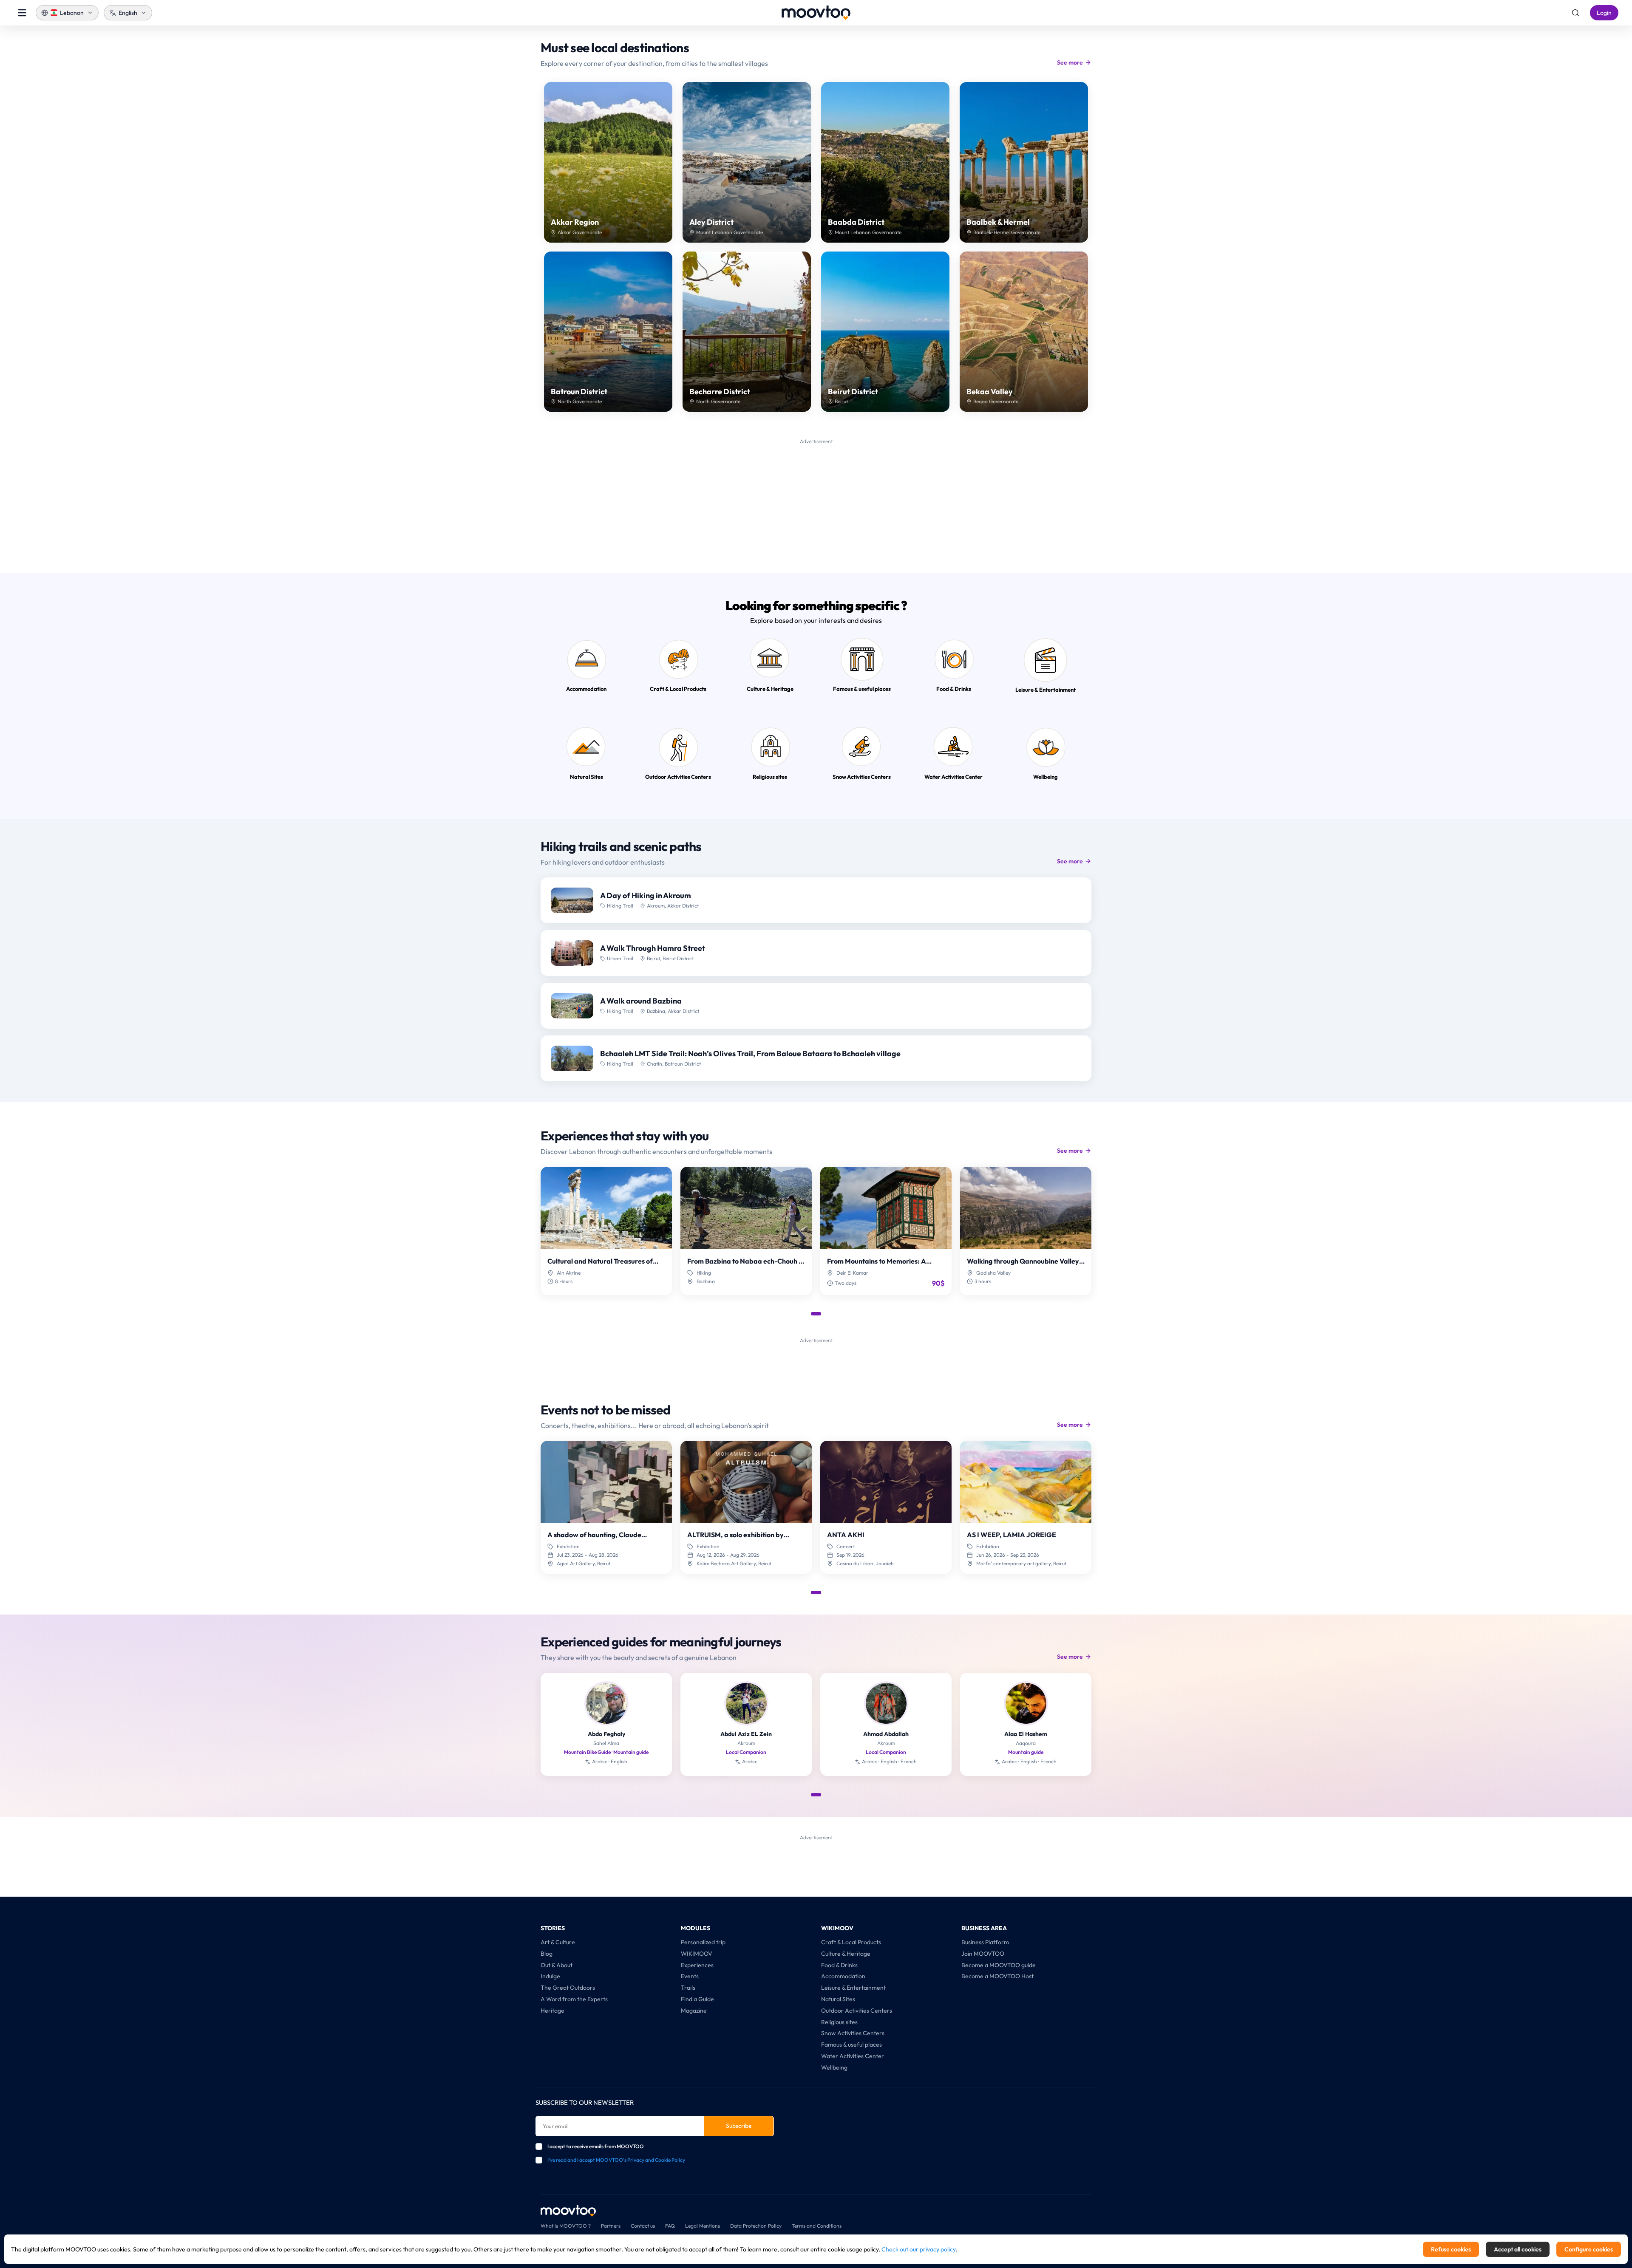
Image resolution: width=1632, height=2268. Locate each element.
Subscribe (739, 2126)
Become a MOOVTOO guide (999, 1965)
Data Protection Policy (756, 2226)
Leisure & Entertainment (853, 1988)
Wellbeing (834, 2067)
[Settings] (1575, 13)
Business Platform (985, 1942)
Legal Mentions (703, 2226)
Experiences (697, 1965)
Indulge (550, 1976)
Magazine (694, 2011)
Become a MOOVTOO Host (997, 1976)
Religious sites (839, 2022)
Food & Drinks (839, 1965)
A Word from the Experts (574, 1999)
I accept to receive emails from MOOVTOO (596, 2146)
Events (690, 1976)
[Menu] (22, 13)
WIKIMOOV (697, 1954)
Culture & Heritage (846, 1954)
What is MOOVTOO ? (566, 2226)
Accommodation (843, 1976)
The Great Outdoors (568, 1988)
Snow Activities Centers (853, 2033)
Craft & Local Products (851, 1942)
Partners (611, 2226)
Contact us (643, 2226)
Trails (688, 1988)
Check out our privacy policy (918, 2249)
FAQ (670, 2226)
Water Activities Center (853, 2056)
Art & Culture (558, 1942)
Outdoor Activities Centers (857, 2011)
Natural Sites (838, 1999)
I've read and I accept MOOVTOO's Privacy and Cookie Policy (616, 2160)
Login (1604, 13)
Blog (547, 1954)
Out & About (557, 1965)
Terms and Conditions (817, 2226)
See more (1070, 62)
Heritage (552, 2011)
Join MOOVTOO (983, 1954)
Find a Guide (697, 1999)
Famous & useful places (851, 2045)
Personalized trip (703, 1942)
